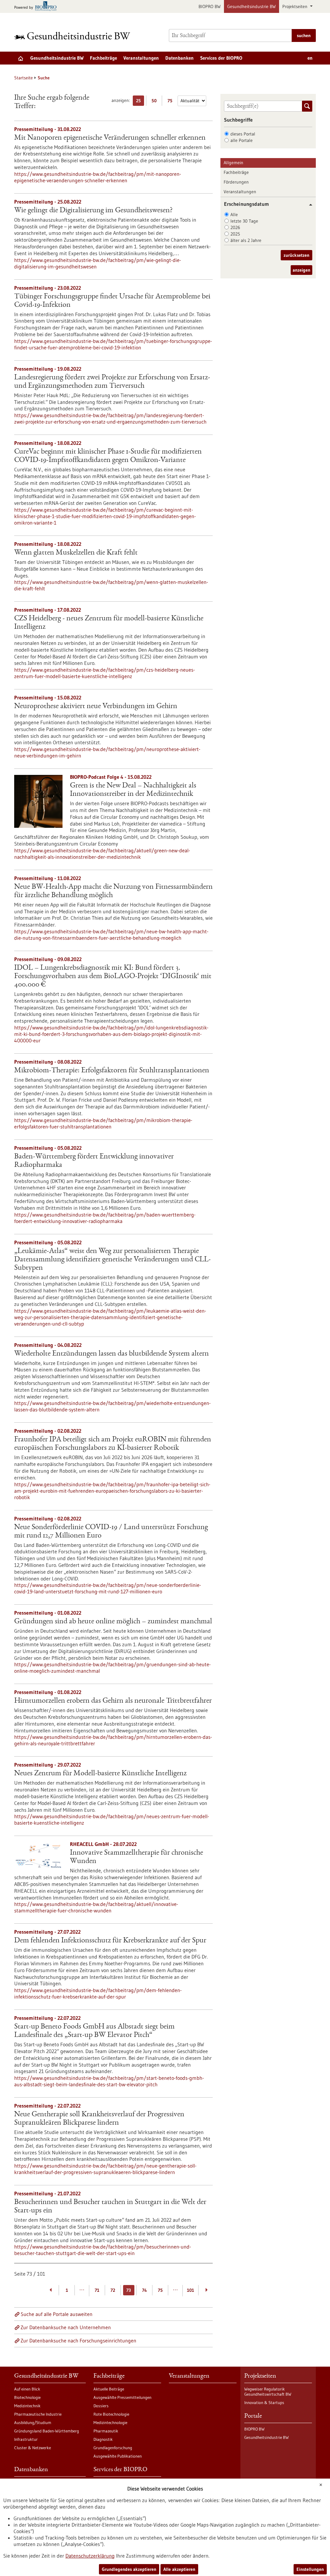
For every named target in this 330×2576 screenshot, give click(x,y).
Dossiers (101, 2406)
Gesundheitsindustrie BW (252, 6)
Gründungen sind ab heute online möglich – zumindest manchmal (113, 1622)
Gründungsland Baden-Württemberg (47, 2431)
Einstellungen (310, 2569)
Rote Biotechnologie (111, 2414)
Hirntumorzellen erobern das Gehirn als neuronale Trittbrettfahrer (113, 1701)
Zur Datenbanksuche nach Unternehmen (66, 2327)
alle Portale (242, 140)
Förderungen (236, 182)
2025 (235, 234)
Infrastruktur (26, 2439)
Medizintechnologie (110, 2422)
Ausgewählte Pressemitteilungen (122, 2397)
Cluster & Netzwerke (33, 2448)
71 (97, 2290)
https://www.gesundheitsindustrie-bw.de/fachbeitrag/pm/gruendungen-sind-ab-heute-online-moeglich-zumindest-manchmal (112, 1668)
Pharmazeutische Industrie (38, 2414)
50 (156, 102)
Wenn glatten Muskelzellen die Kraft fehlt (76, 553)
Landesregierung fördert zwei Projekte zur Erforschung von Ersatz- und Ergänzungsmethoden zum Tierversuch (112, 382)
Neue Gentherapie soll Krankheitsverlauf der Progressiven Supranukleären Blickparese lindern (99, 2119)
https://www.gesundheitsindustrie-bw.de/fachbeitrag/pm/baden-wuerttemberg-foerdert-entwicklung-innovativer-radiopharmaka (105, 1218)
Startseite (24, 78)
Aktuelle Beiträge (109, 2389)
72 (113, 2290)
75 (172, 102)
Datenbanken (180, 58)
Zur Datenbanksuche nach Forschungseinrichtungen (78, 2340)
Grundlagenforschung (113, 2448)
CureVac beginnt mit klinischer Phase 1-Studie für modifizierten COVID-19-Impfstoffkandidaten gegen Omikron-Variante (108, 456)
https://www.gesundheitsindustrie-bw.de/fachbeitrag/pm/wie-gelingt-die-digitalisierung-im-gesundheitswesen (98, 263)
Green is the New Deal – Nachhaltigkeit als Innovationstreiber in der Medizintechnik (133, 790)
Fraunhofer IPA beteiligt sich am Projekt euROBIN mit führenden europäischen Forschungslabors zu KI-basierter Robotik (113, 1444)
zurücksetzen (296, 255)
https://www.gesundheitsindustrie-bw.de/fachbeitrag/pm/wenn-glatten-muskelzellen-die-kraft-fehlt (111, 585)
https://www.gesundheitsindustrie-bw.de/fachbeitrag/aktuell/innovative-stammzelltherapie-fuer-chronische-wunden (96, 1907)
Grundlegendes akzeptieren (129, 2569)
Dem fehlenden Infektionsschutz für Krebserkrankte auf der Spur (110, 1941)
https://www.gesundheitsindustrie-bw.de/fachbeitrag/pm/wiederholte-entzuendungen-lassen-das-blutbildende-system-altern (112, 1406)
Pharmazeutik (106, 2431)
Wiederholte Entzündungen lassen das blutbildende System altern (112, 1354)
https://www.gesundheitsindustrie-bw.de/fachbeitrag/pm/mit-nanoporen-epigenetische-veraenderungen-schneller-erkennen (98, 177)
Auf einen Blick (27, 2389)
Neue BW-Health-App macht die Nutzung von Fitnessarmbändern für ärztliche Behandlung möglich (113, 891)
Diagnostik (103, 2439)
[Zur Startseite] (74, 36)
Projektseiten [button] (296, 6)
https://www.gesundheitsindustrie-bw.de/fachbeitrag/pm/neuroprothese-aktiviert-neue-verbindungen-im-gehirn (107, 752)
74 (145, 2290)
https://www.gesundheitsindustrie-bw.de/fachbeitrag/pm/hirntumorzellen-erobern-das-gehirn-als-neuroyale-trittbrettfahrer (113, 1740)
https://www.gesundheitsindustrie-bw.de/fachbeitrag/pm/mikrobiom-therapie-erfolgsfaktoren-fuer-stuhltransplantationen (103, 1123)
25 (140, 102)
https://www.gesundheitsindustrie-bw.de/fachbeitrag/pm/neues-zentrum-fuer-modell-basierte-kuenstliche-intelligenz (112, 1819)
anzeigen (301, 270)
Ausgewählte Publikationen (118, 2456)
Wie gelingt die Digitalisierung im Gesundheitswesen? (93, 211)
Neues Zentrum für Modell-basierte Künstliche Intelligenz (100, 1774)
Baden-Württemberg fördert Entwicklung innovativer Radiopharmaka (94, 1161)
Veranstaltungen (141, 58)
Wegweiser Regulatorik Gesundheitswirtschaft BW (268, 2391)
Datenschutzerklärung (90, 2556)
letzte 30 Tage (244, 221)
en (310, 58)
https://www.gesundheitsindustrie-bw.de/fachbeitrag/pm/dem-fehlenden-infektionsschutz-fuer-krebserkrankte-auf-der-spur (98, 1993)
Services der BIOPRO (221, 58)
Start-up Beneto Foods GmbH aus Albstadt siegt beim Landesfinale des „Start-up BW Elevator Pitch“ (94, 2031)
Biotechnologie (27, 2397)
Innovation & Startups (264, 2402)
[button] (308, 205)
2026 (235, 227)
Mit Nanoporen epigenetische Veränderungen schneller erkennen (110, 138)
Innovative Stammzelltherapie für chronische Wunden (136, 1857)
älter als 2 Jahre (246, 240)
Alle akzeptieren (179, 2569)
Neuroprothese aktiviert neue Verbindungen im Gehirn (96, 707)
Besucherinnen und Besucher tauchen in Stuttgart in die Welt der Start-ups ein (110, 2207)
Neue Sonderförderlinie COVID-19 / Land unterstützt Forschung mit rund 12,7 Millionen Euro (111, 1532)
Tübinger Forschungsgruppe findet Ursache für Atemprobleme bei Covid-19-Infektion (112, 301)
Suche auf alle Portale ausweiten (57, 2314)
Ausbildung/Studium (33, 2422)
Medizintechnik (27, 2406)
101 (190, 2290)
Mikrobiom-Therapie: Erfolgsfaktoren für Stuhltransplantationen (112, 1071)
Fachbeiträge (103, 58)
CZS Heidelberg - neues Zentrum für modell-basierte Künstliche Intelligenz (109, 623)
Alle (234, 215)
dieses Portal (243, 134)
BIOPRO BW (210, 6)
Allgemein (233, 163)
